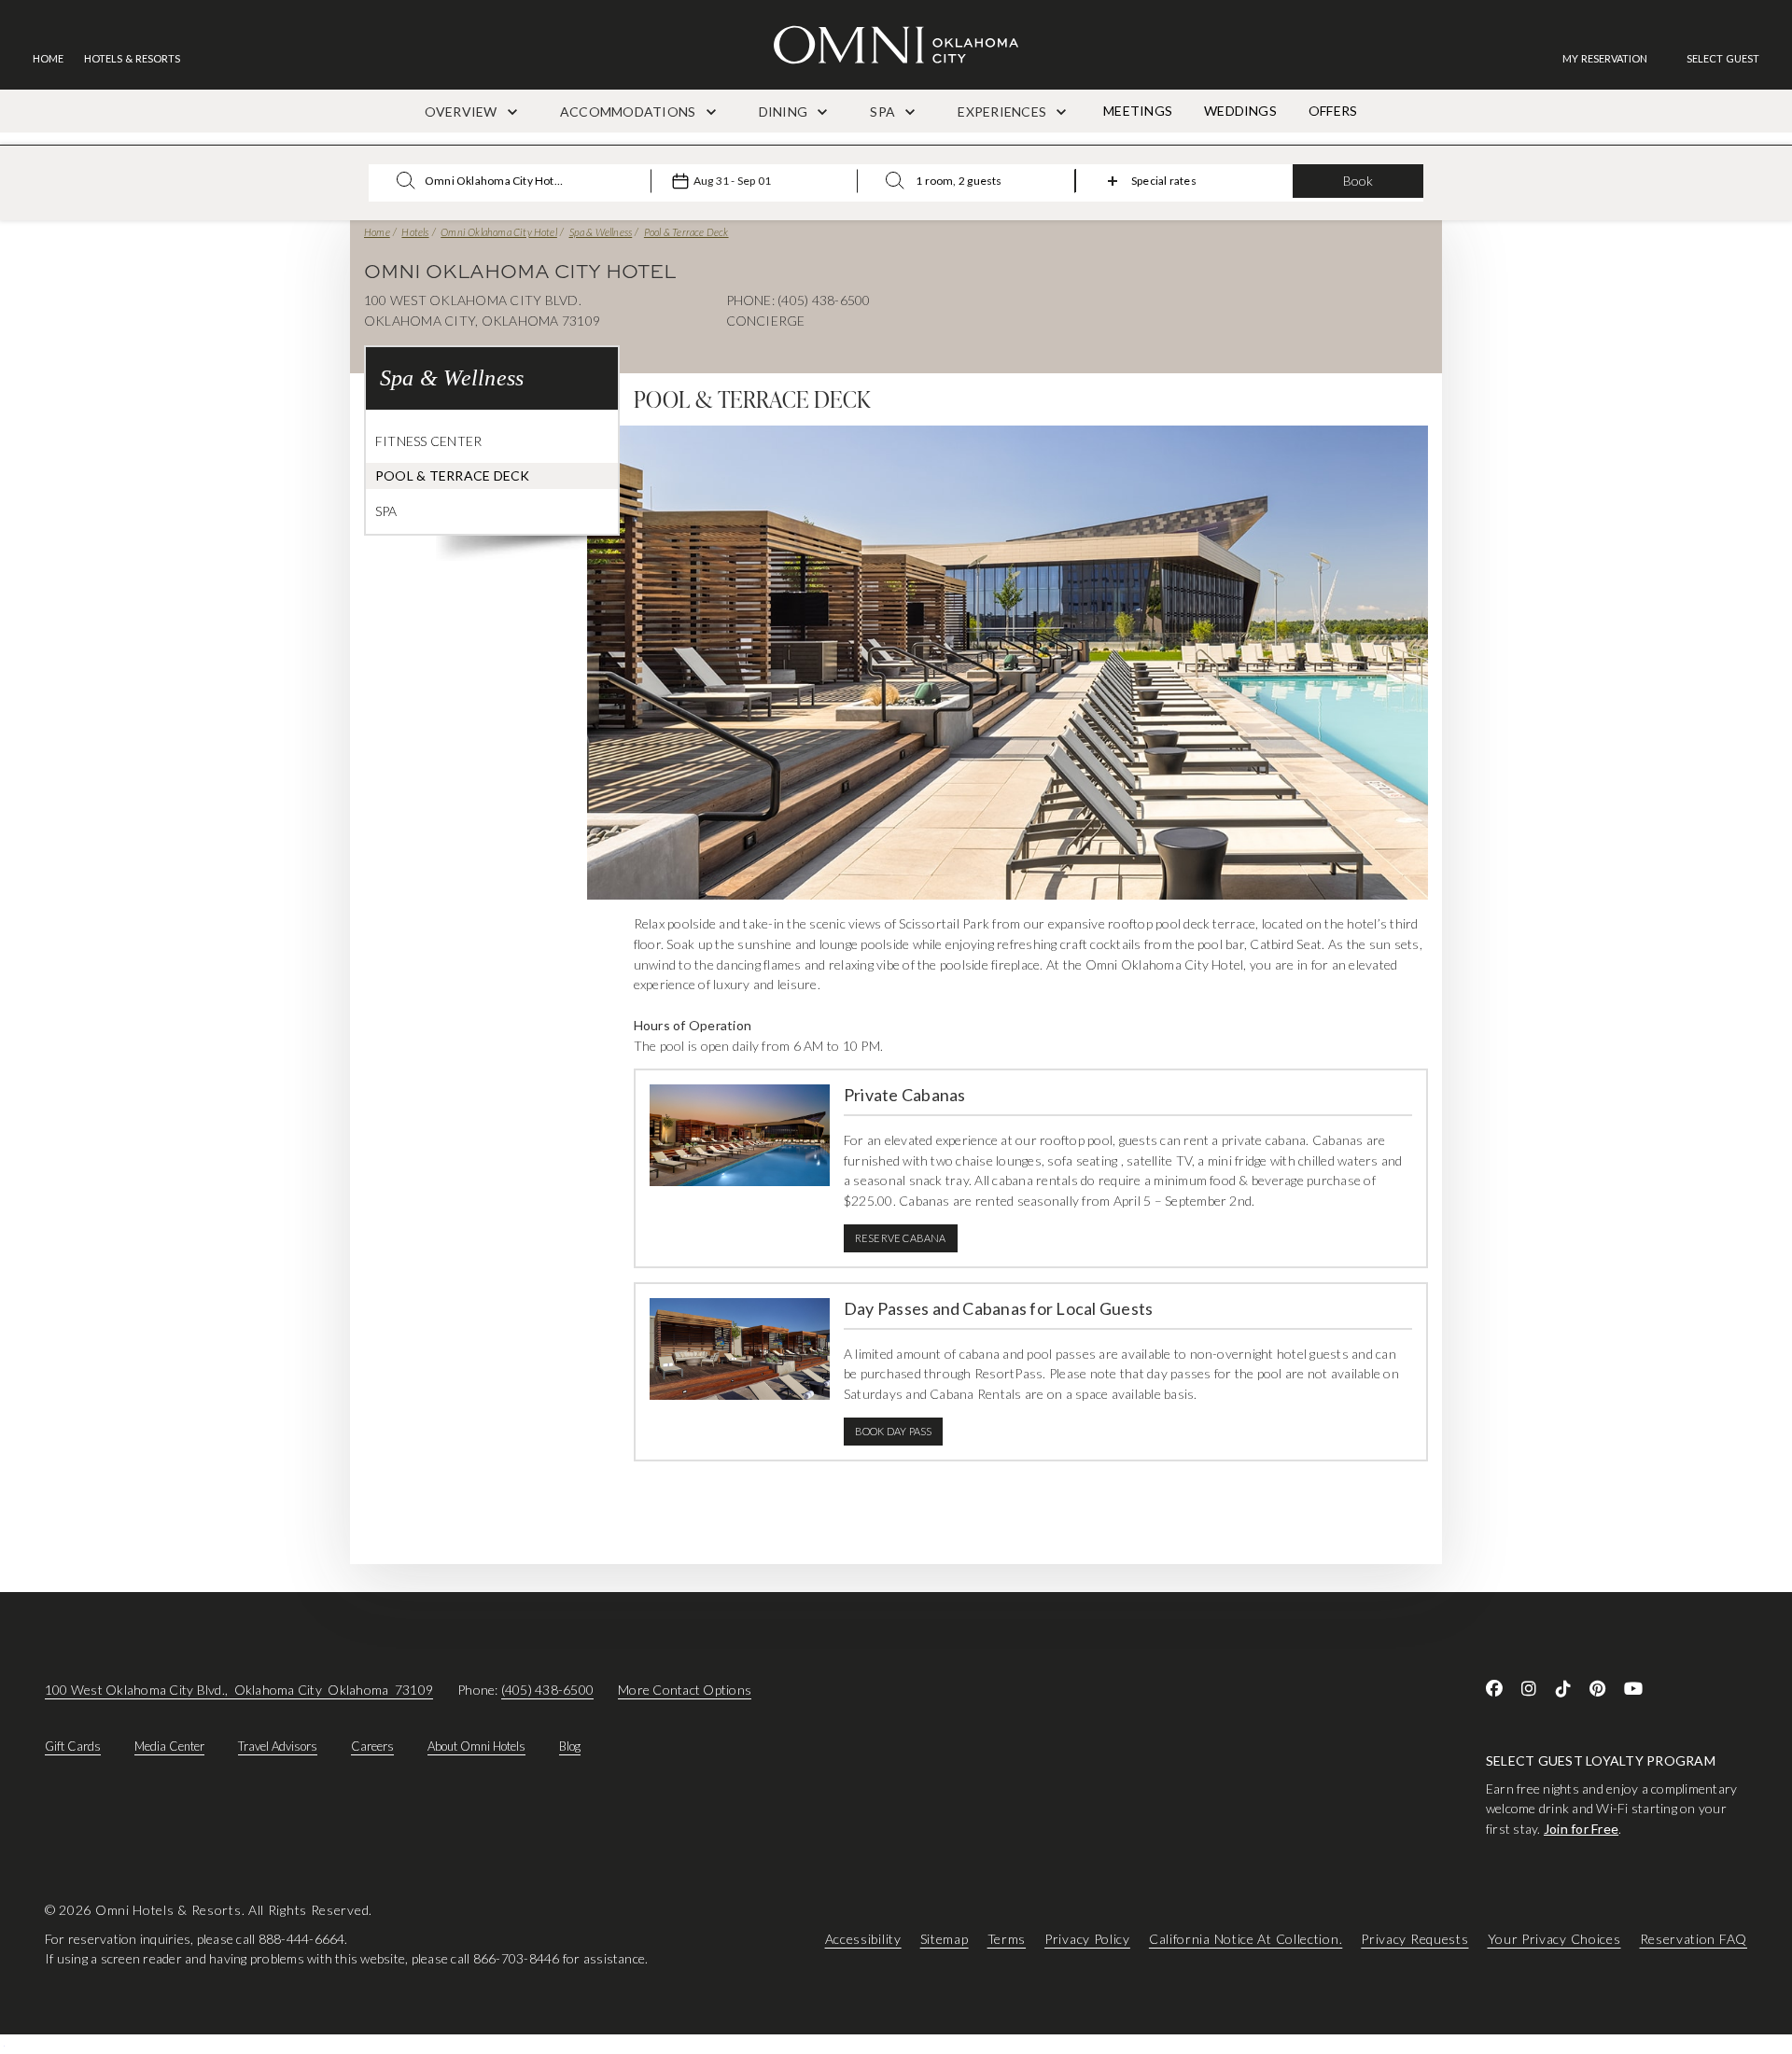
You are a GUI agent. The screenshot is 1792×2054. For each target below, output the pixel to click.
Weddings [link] (1240, 111)
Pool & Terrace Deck (686, 232)
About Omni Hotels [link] (476, 1746)
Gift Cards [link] (73, 1746)
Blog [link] (570, 1746)
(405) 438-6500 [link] (547, 1690)
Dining (785, 112)
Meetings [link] (1138, 111)
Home (377, 232)
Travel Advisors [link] (278, 1746)
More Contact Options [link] (685, 1690)
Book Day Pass (894, 1431)
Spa (884, 112)
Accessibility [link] (863, 1938)
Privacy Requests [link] (1414, 1938)
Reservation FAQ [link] (1694, 1938)
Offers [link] (1333, 111)
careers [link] (372, 1746)
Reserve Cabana (901, 1238)
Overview (462, 112)
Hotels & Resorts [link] (132, 58)
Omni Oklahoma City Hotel (499, 232)
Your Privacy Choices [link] (1554, 1938)
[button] (1723, 58)
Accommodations (630, 112)
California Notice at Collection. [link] (1246, 1938)
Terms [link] (1007, 1938)
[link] (1614, 58)
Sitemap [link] (945, 1938)
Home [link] (48, 58)
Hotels (415, 232)
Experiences (1003, 112)
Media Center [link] (169, 1746)
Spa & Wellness (601, 232)
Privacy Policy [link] (1087, 1938)
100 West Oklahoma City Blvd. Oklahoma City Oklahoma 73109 (239, 1690)
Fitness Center (428, 441)
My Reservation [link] (1605, 58)
